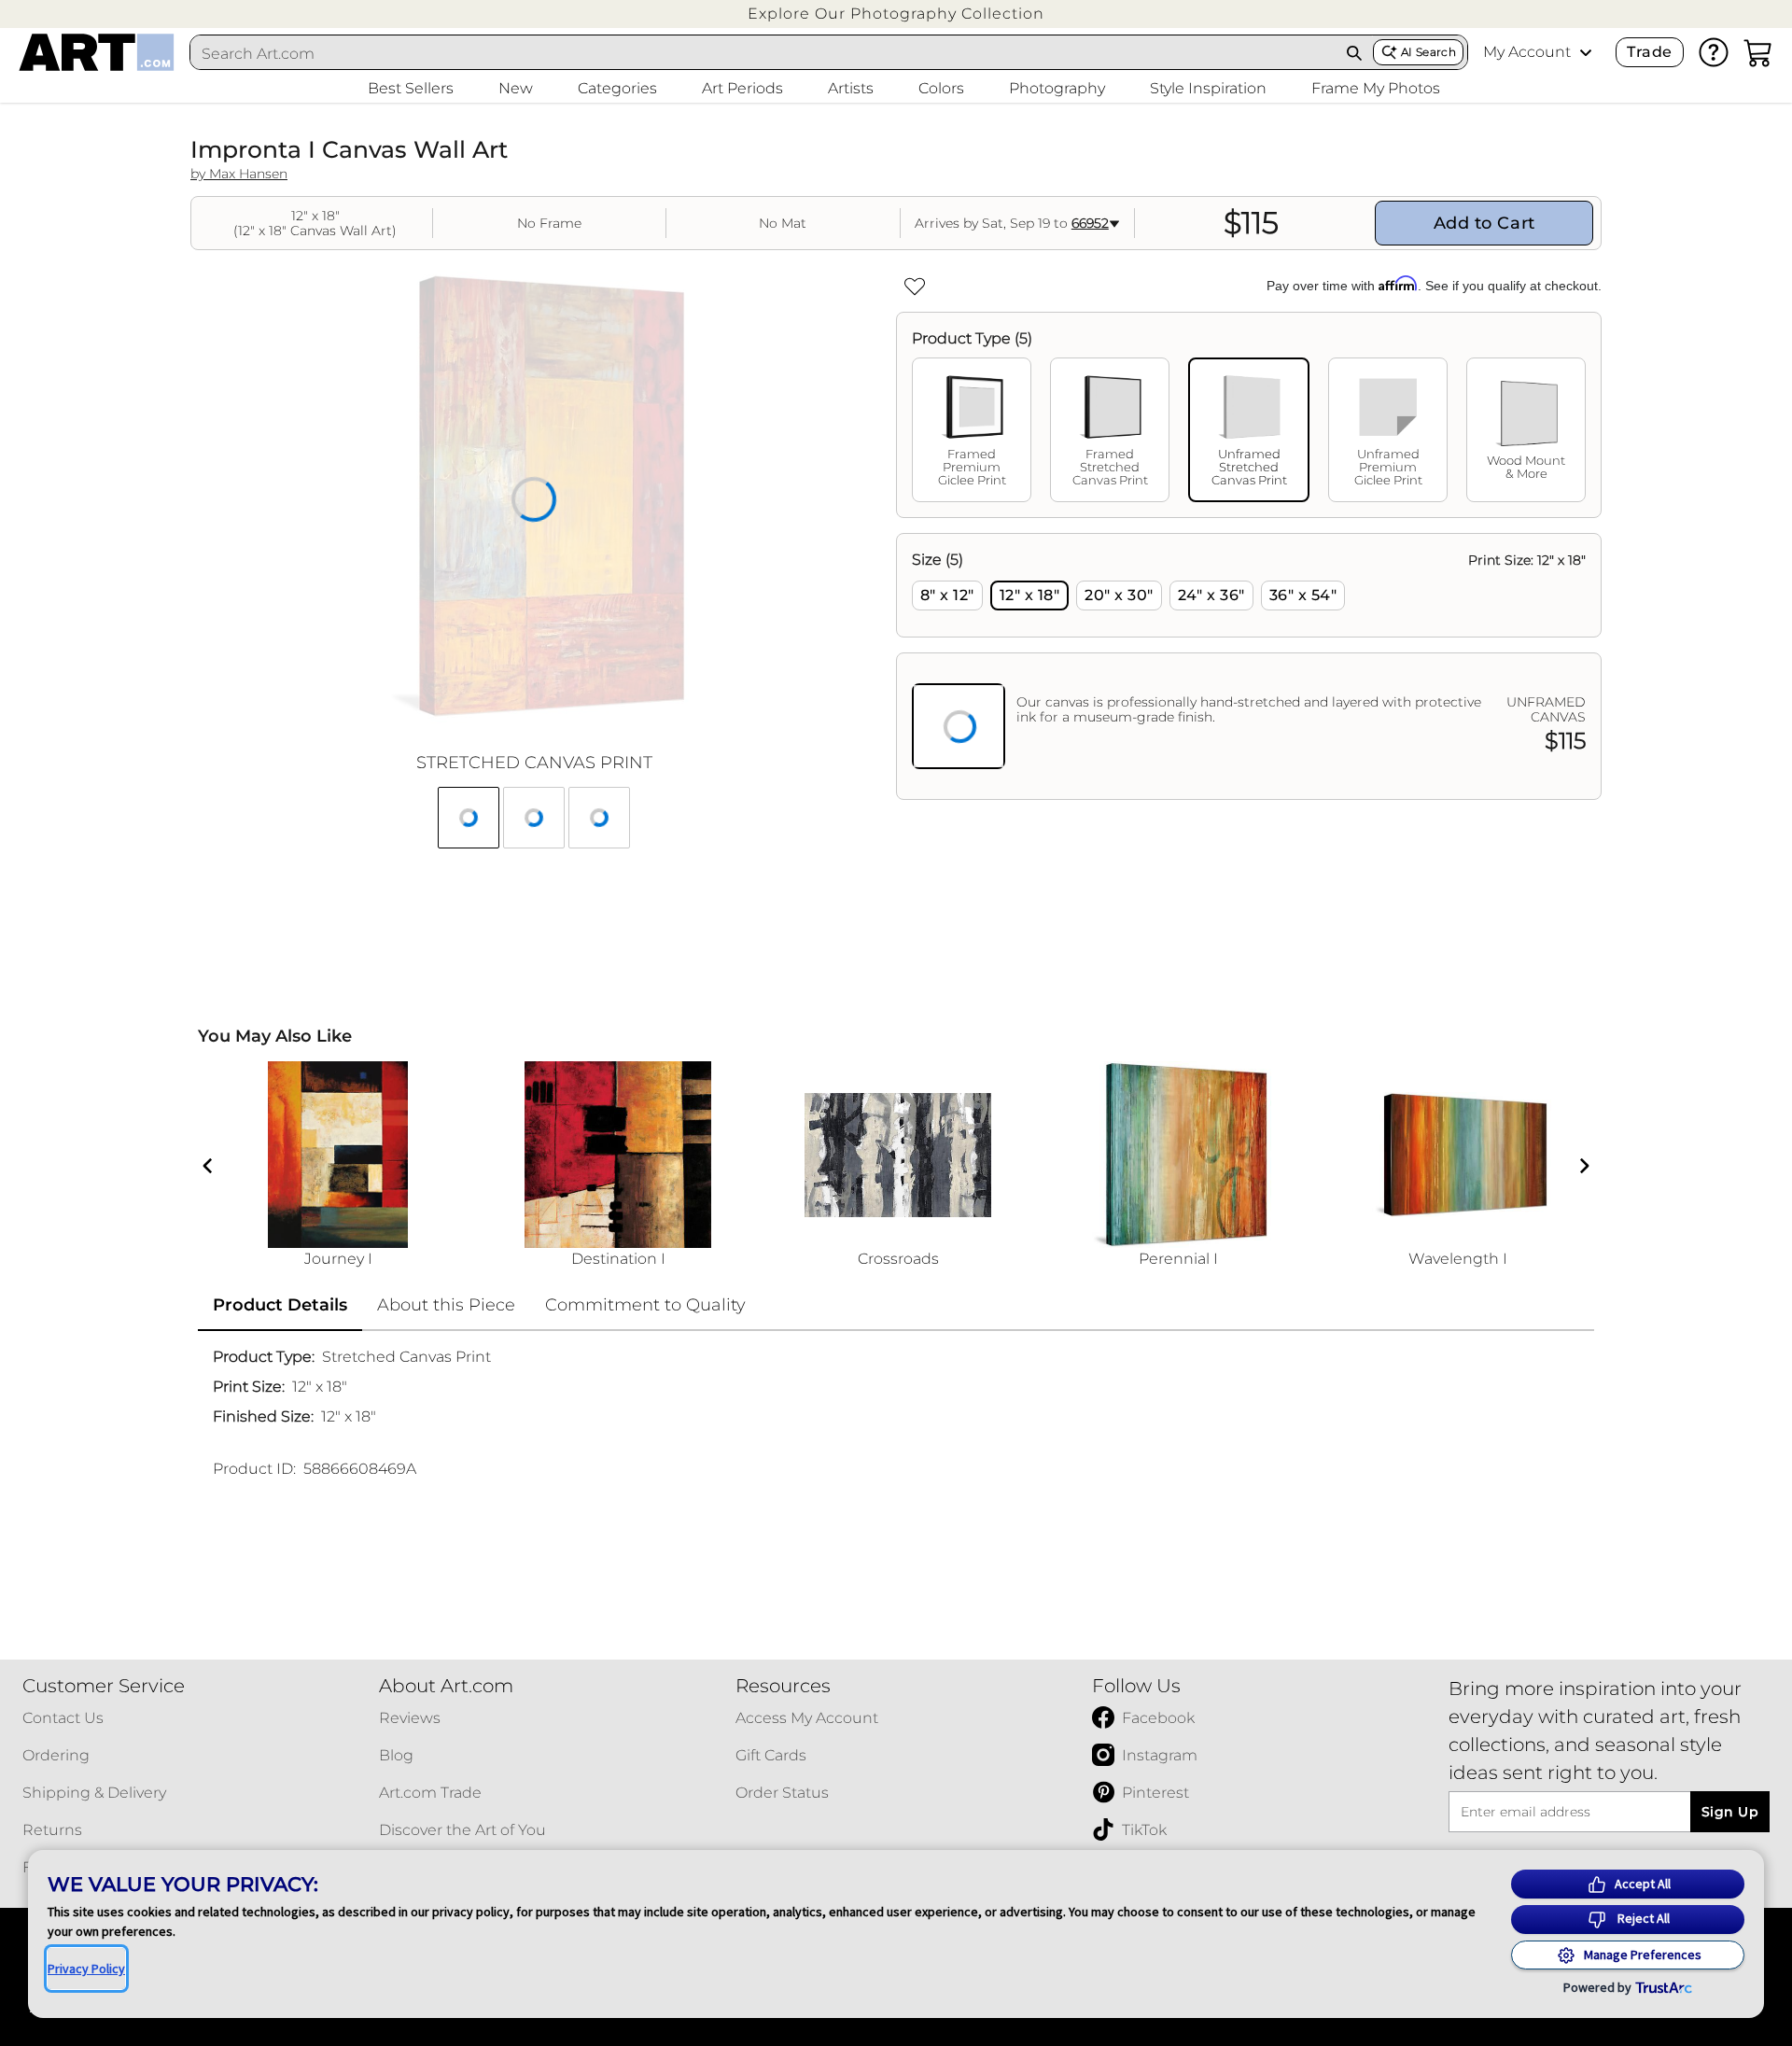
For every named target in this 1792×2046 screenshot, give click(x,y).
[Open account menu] (1586, 52)
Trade (1649, 52)
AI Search (1428, 52)
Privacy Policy (86, 1969)
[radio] (947, 596)
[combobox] (763, 53)
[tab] (972, 430)
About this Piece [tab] (446, 1305)
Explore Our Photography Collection (896, 14)
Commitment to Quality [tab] (645, 1305)
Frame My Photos (1376, 88)
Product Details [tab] (280, 1305)
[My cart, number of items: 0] (1758, 52)
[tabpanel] (1249, 666)
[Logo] (97, 52)
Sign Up (1730, 1812)
